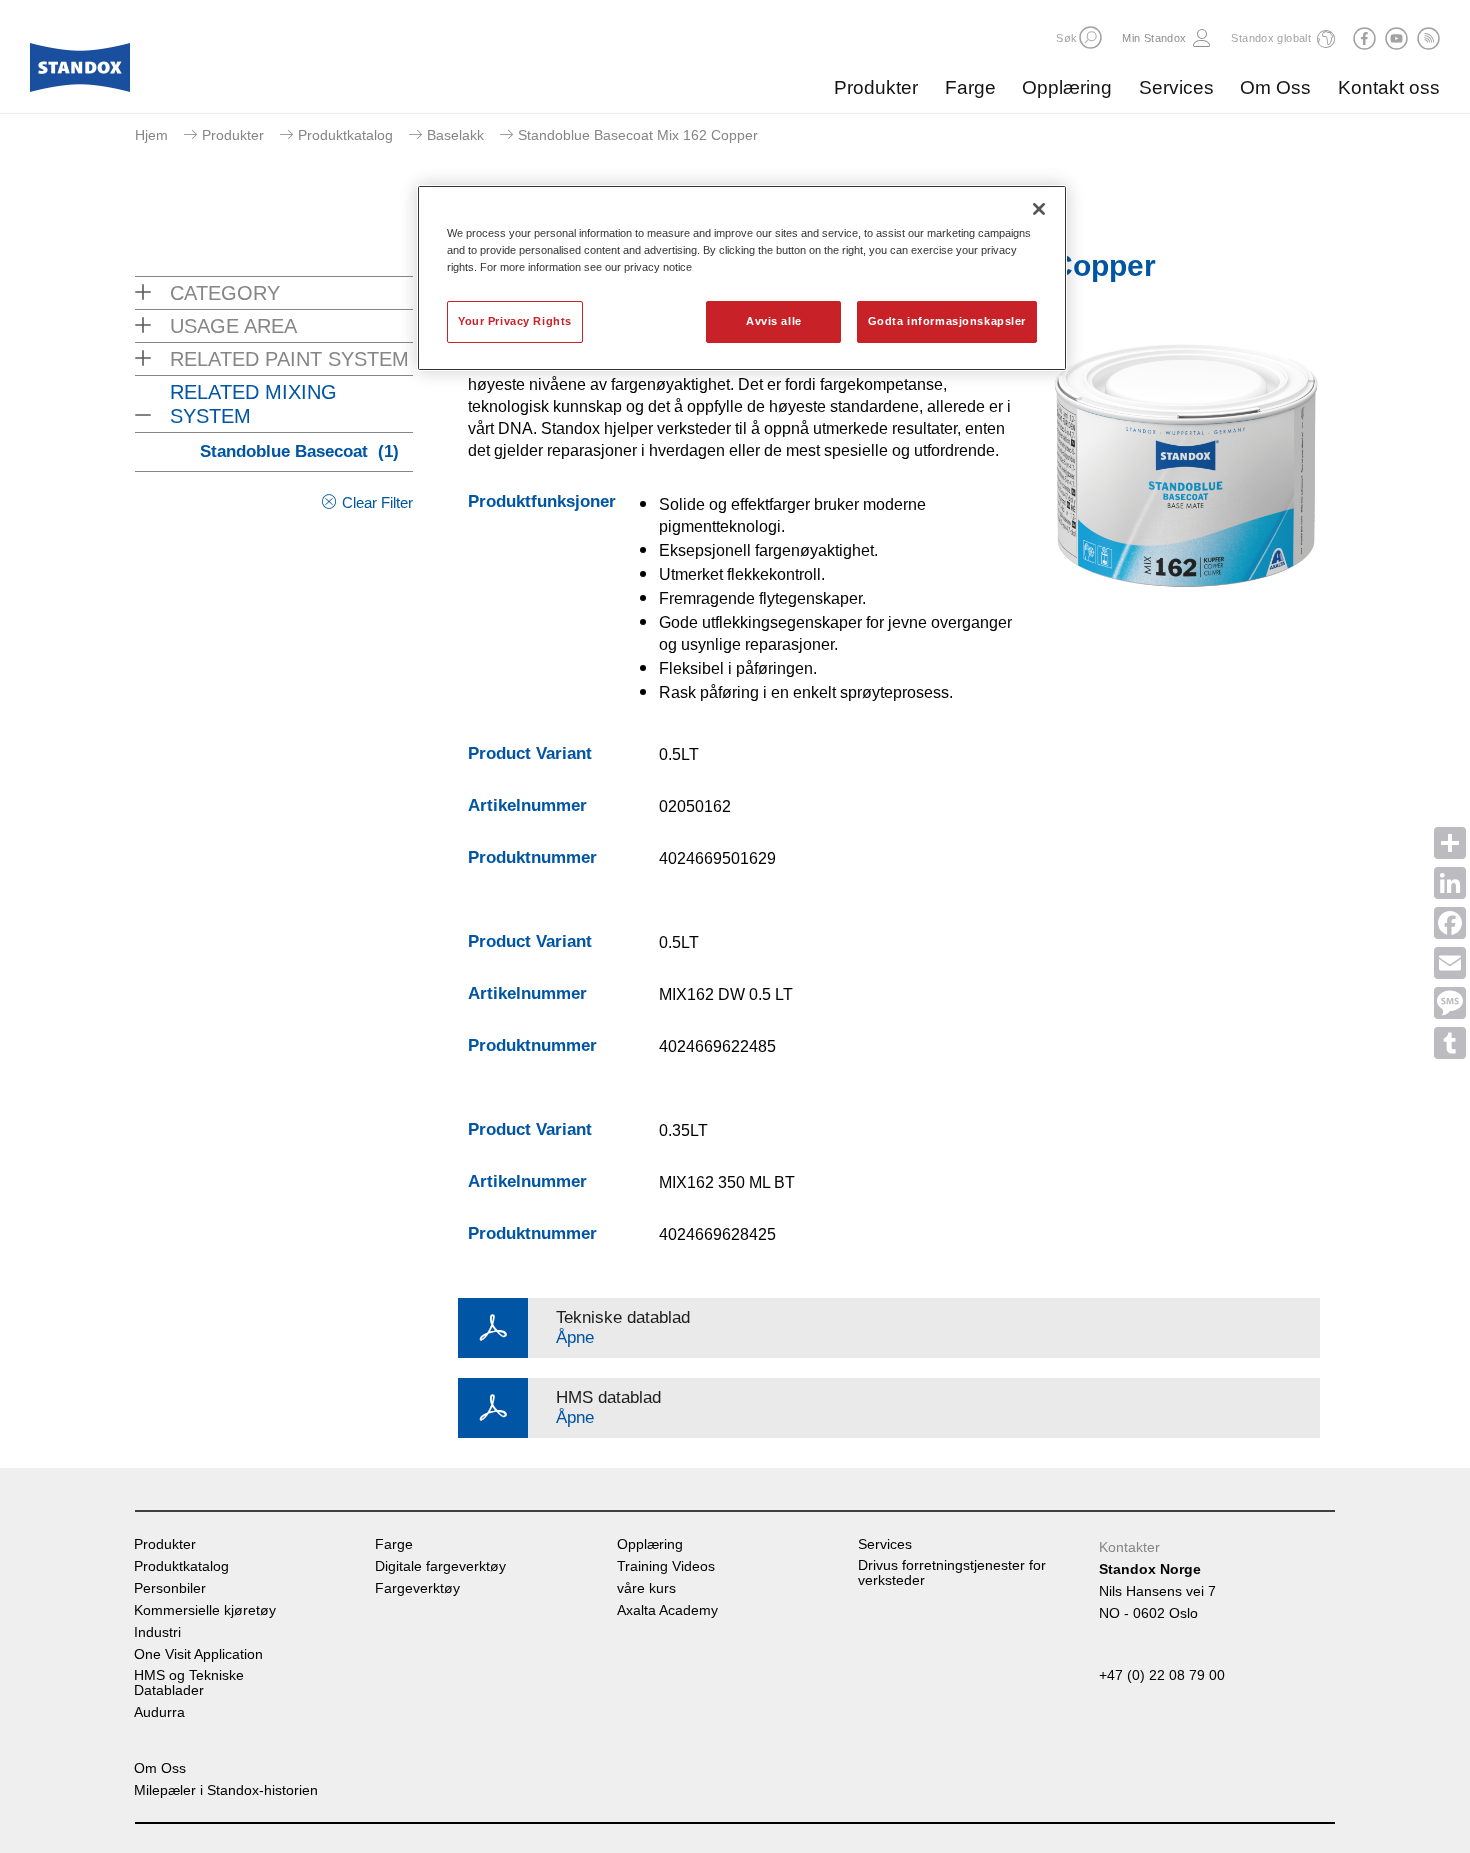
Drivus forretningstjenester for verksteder (952, 1573)
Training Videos (666, 1566)
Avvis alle (774, 321)
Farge (970, 87)
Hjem (151, 135)
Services (1176, 87)
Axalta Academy (667, 1610)
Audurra (159, 1712)
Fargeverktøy (417, 1588)
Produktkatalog (345, 135)
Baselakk (455, 135)
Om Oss (1275, 87)
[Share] (1450, 843)
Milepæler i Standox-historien (226, 1790)
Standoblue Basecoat (299, 451)
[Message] (1450, 1003)
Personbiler (170, 1588)
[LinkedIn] (1450, 883)
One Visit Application (198, 1654)
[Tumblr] (1450, 1043)
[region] (742, 278)
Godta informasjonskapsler (947, 321)
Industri (157, 1632)
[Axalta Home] (80, 73)
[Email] (1450, 963)
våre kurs (646, 1588)
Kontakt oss (1389, 87)
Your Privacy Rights (515, 321)
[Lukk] (1039, 209)
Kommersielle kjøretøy (205, 1610)
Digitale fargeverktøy (440, 1566)
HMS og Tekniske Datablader (189, 1683)
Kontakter (1129, 1547)
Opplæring (1067, 87)
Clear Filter (377, 502)
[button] (1090, 37)
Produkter (876, 87)
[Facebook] (1450, 923)
